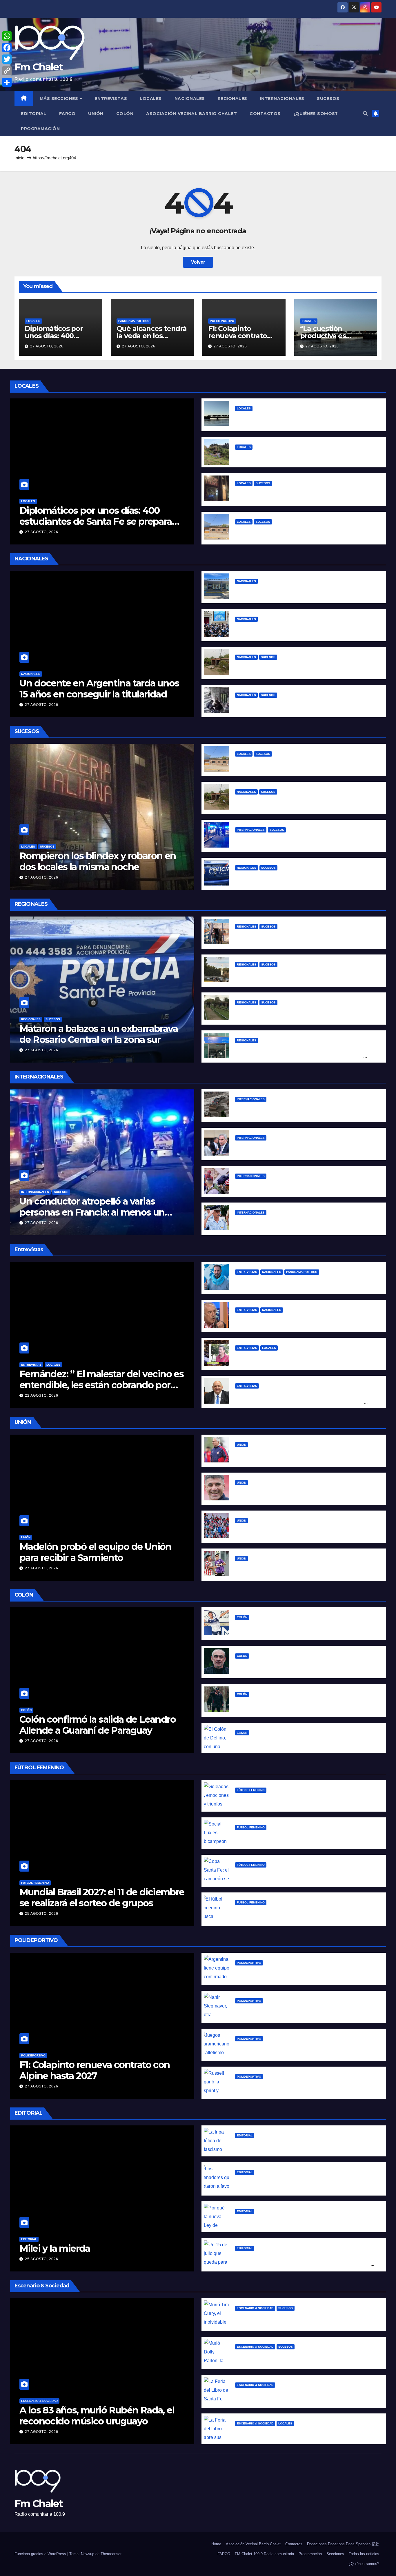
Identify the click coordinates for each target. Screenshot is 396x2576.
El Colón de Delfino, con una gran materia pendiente (295, 1742)
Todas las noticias (364, 2554)
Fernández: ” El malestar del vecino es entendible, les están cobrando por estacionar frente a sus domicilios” (101, 1385)
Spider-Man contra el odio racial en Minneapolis (289, 1185)
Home (216, 2544)
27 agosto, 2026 (47, 346)
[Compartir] (7, 82)
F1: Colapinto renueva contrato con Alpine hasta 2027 (95, 2070)
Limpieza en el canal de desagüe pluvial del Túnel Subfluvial (305, 456)
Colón (125, 114)
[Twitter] (7, 59)
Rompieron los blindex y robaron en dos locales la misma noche (98, 861)
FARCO (67, 114)
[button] (365, 113)
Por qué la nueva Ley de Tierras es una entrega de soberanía (305, 2220)
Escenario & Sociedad (39, 2401)
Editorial (34, 114)
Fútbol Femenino (35, 1883)
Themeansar (111, 2554)
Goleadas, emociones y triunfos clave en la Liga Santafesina (304, 1799)
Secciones (335, 2554)
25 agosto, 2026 (42, 1914)
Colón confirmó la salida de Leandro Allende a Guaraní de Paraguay (98, 1725)
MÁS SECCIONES (60, 99)
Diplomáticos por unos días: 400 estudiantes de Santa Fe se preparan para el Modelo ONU (99, 522)
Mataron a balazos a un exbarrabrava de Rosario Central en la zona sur (99, 1034)
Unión (96, 114)
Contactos (265, 114)
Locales (151, 99)
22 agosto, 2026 (42, 1396)
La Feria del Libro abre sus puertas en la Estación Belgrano (302, 2432)
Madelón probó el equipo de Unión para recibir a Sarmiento (95, 1552)
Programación (40, 129)
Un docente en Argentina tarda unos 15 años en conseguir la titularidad (99, 689)
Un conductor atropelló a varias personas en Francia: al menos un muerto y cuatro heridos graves (92, 1212)
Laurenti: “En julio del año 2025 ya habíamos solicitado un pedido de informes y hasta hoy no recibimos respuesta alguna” (301, 1402)
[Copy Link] (7, 71)
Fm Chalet (39, 67)
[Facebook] (7, 48)
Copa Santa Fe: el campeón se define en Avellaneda (295, 1874)
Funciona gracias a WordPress (41, 2554)
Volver (198, 262)
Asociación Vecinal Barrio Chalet (191, 114)
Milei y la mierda (55, 2248)
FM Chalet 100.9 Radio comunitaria (264, 2554)
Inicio (19, 158)
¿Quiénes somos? (316, 114)
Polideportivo (222, 321)
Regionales (232, 99)
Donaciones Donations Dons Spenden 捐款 (343, 2544)
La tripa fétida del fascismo (266, 2144)
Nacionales (190, 99)
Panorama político (134, 321)
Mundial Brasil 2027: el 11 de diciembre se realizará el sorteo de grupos (102, 1898)
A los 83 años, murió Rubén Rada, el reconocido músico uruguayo (97, 2416)
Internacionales (282, 99)
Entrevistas (111, 99)
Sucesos (328, 99)
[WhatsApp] (7, 36)
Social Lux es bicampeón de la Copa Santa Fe (287, 1836)
